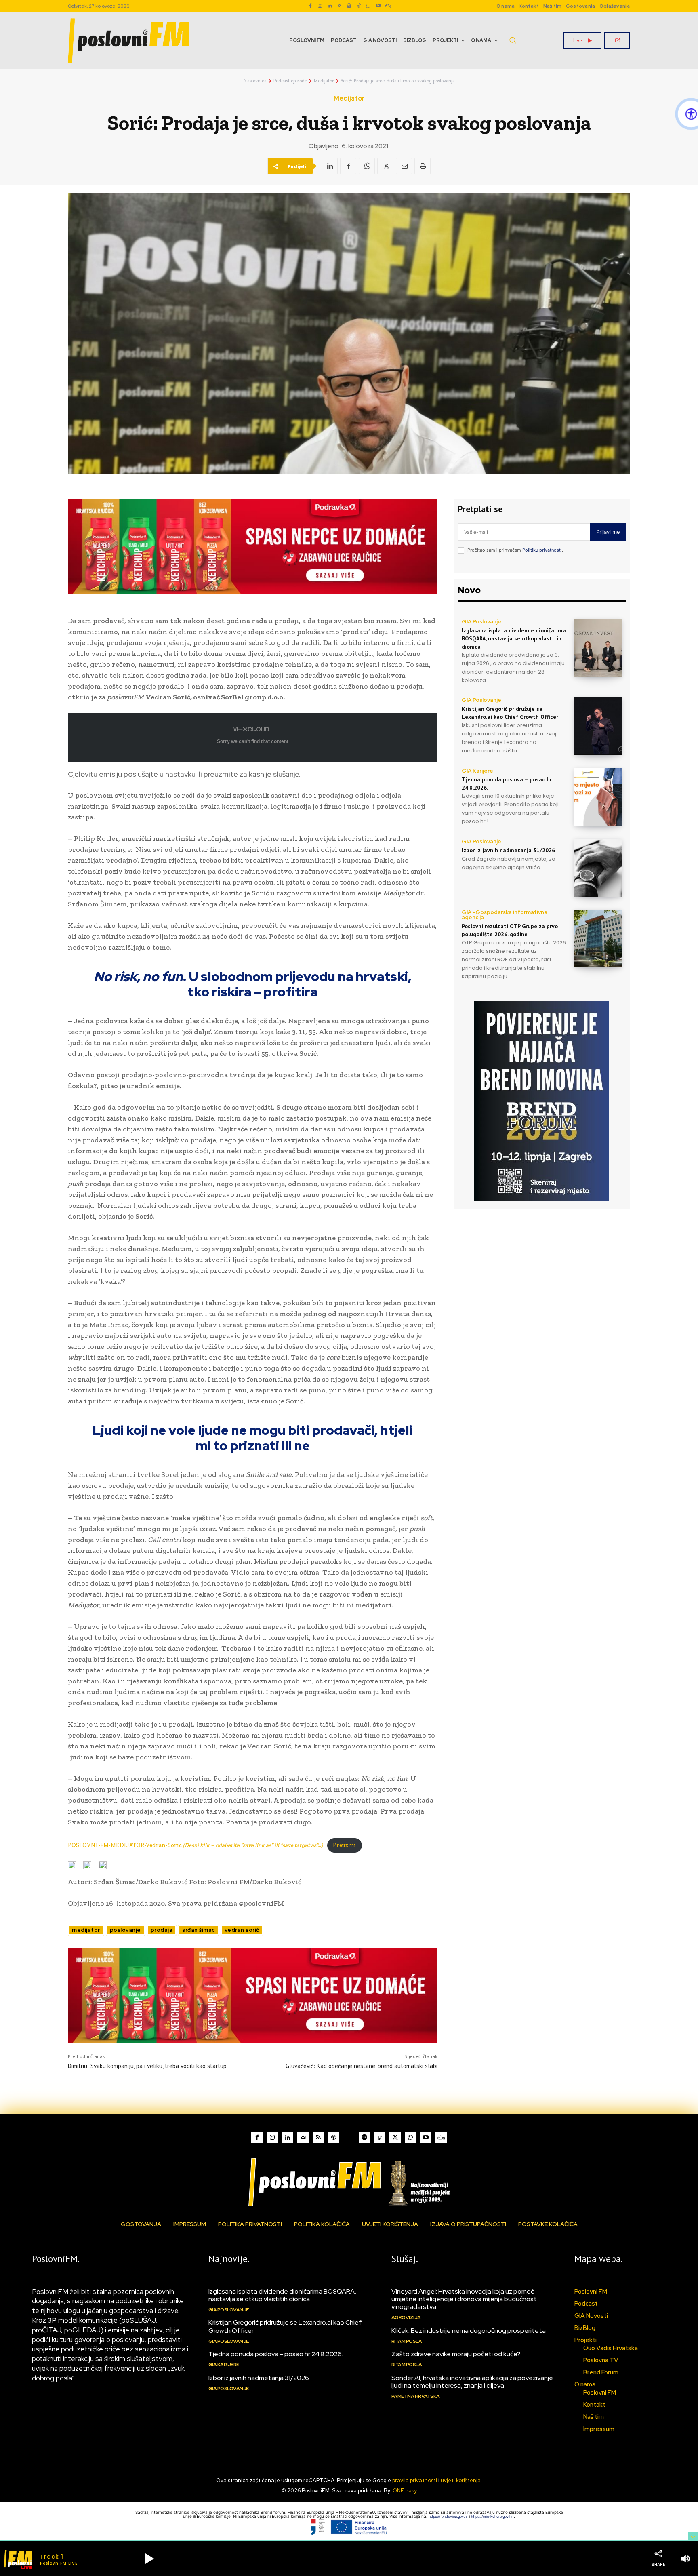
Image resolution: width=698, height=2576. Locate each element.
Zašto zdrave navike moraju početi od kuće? (456, 2354)
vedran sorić (242, 1930)
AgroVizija (406, 2317)
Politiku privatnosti (542, 550)
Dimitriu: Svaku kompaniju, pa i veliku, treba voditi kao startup (147, 2066)
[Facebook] (310, 6)
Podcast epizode (290, 81)
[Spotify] (349, 6)
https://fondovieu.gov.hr (449, 2516)
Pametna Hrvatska (416, 2396)
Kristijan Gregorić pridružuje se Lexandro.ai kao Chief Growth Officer (285, 2326)
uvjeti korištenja (461, 2480)
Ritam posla (407, 2341)
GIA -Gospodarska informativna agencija (505, 915)
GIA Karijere (477, 771)
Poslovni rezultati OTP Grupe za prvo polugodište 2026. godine (510, 930)
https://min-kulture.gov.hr (492, 2516)
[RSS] (339, 6)
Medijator (324, 81)
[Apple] (334, 2138)
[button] (513, 40)
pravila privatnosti (415, 2480)
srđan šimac (199, 1930)
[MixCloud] (441, 2138)
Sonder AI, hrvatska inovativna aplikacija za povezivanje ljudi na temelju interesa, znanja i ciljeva (472, 2382)
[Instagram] (320, 6)
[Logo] (349, 2182)
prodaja (162, 1930)
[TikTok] (359, 6)
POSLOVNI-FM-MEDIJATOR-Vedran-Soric (195, 1845)
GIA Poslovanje (481, 622)
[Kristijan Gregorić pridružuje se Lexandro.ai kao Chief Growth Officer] (598, 726)
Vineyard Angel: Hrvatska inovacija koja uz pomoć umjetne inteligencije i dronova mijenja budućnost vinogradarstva (464, 2299)
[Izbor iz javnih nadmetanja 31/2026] (598, 868)
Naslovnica (255, 81)
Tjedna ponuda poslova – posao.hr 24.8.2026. (276, 2354)
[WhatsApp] (368, 6)
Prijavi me (608, 532)
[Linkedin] (330, 6)
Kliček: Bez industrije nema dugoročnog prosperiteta (469, 2331)
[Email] (404, 166)
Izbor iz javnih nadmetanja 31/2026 (508, 850)
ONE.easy (405, 2491)
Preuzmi (344, 1845)
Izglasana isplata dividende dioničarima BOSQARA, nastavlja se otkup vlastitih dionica (514, 638)
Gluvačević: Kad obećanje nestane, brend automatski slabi (362, 2066)
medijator (86, 1930)
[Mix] (388, 6)
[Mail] (303, 2138)
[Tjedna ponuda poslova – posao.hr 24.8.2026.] (598, 797)
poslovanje (125, 1930)
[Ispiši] (423, 166)
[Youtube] (378, 6)
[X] (385, 166)
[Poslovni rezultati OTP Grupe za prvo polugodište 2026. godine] (598, 938)
